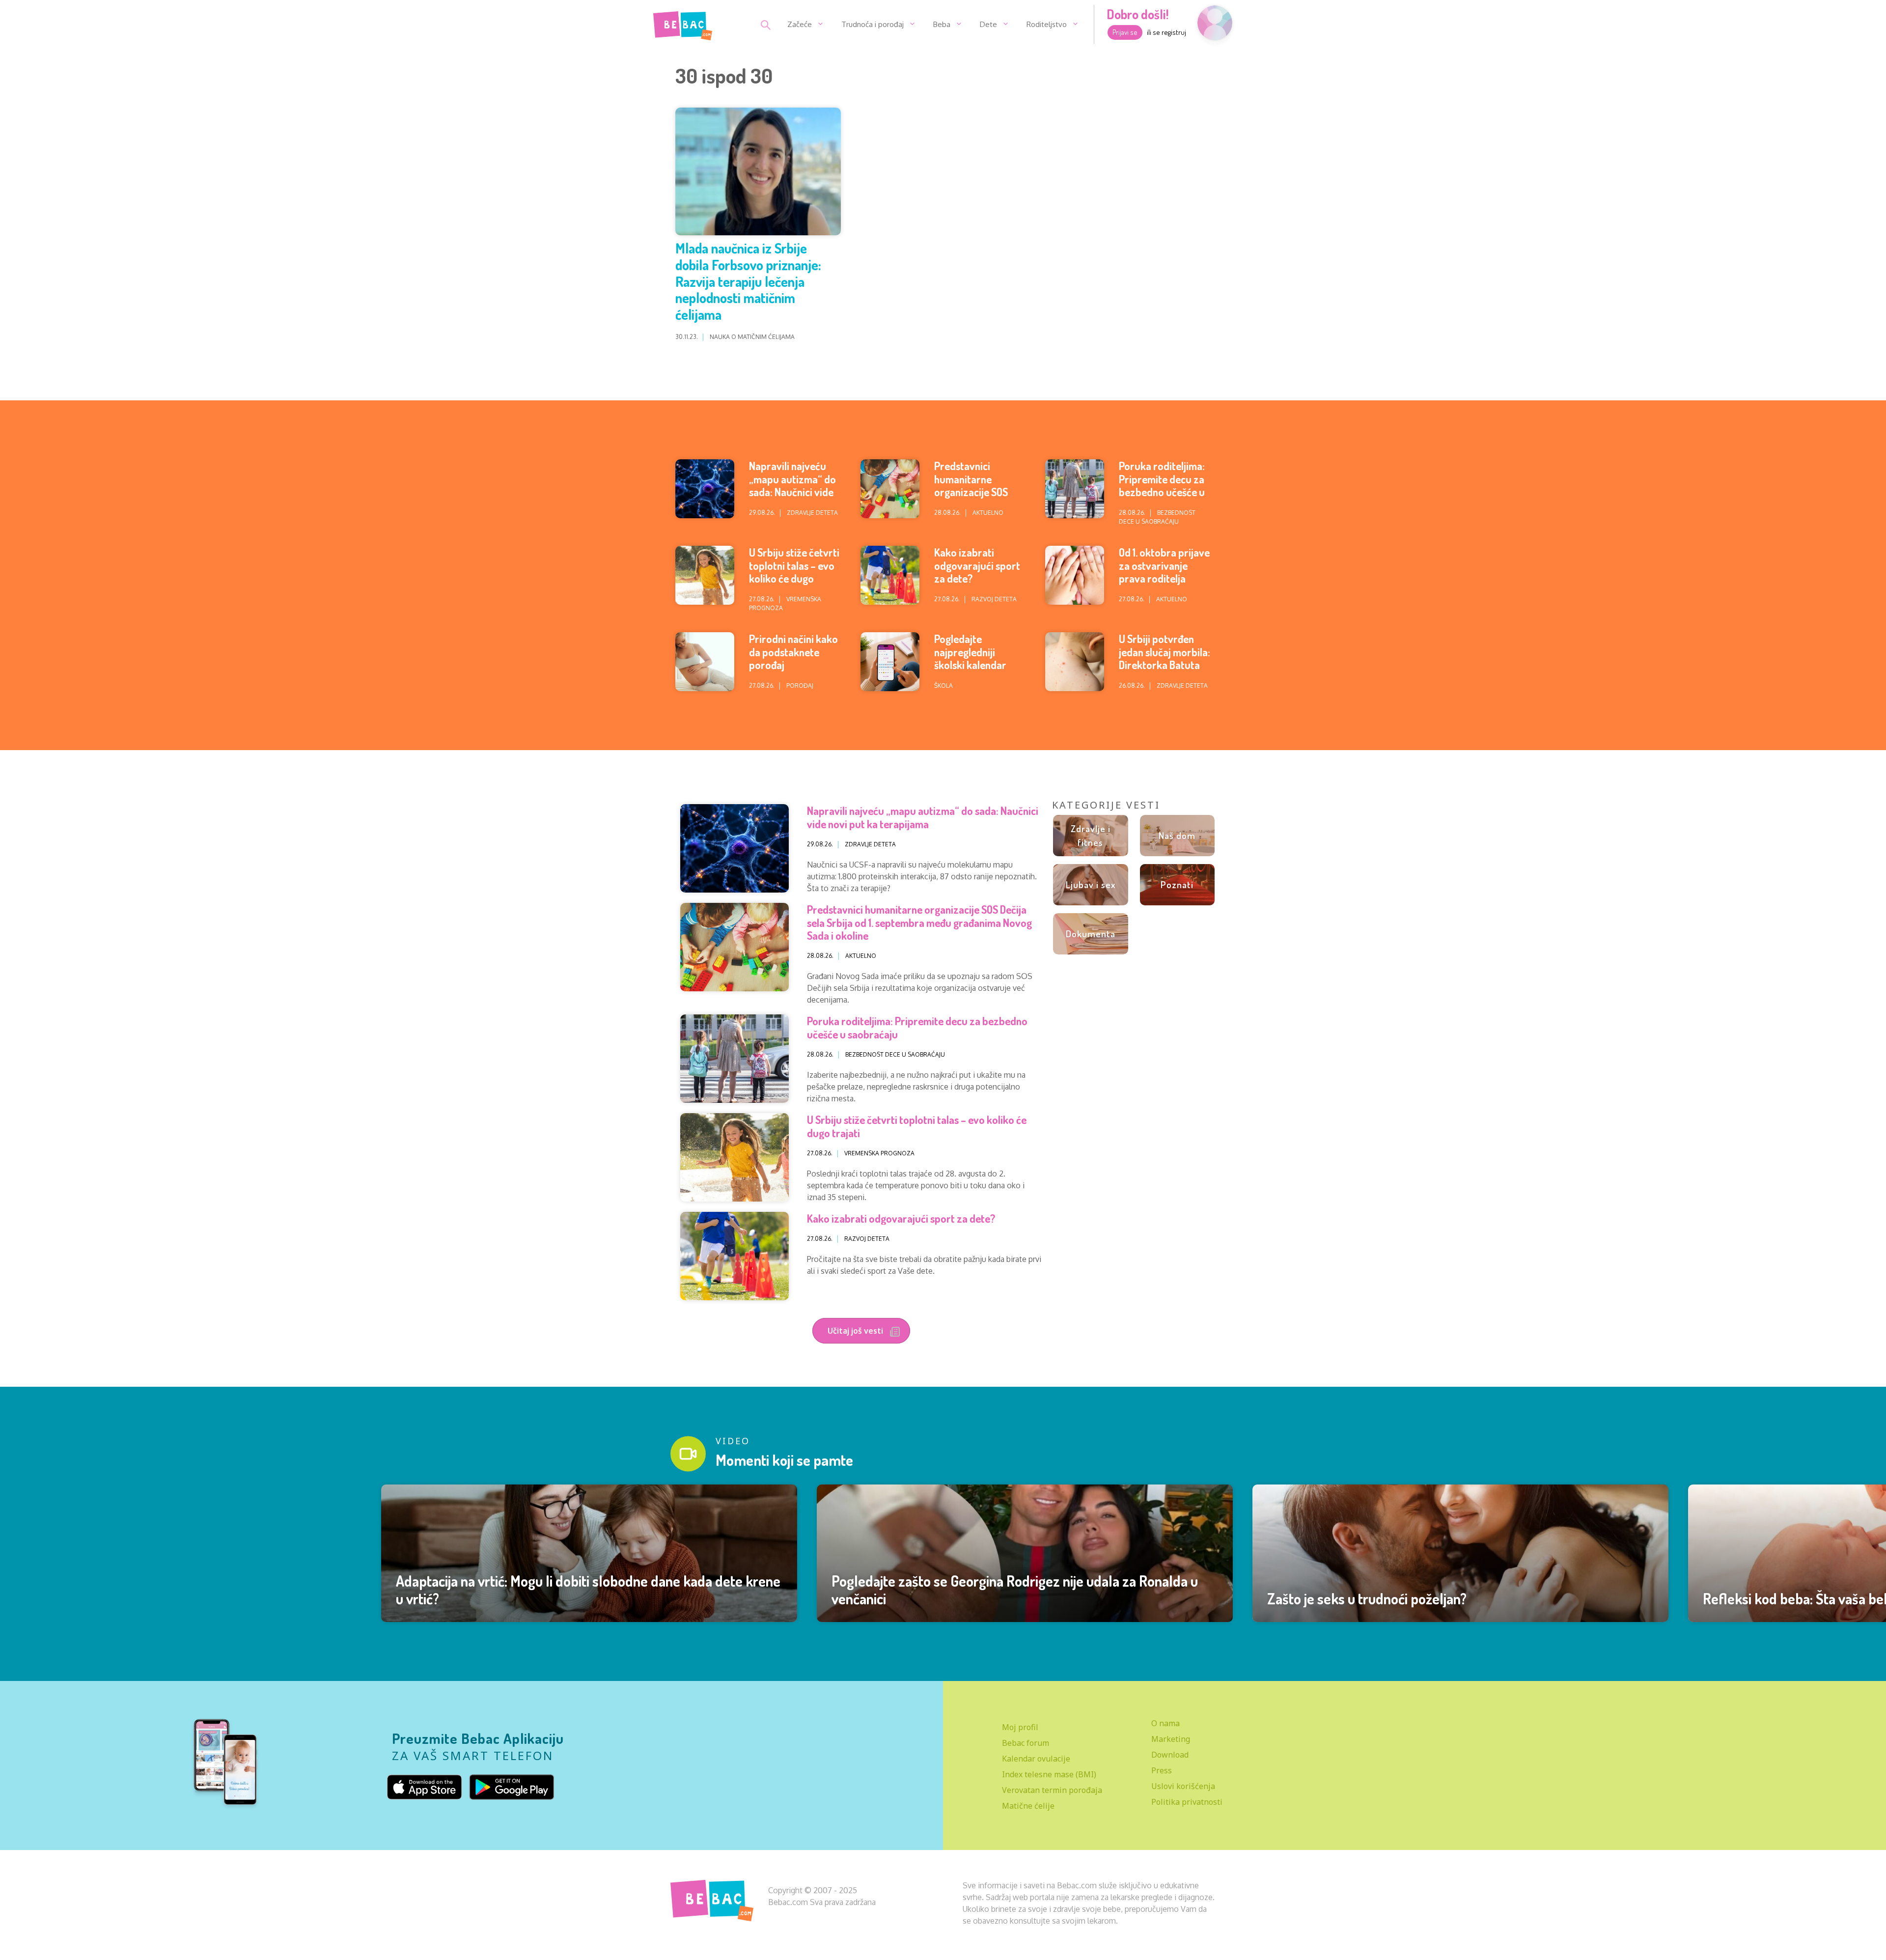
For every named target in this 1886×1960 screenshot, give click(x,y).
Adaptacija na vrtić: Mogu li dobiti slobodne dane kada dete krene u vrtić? (588, 1590)
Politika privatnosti (1187, 1802)
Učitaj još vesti (856, 1331)
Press (1162, 1770)
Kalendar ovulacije (1036, 1759)
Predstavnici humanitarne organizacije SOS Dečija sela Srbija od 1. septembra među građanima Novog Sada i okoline (919, 922)
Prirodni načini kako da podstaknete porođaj (793, 652)
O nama (1165, 1723)
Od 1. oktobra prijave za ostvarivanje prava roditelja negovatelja (1164, 572)
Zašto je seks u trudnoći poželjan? (1367, 1598)
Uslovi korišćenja (1183, 1786)
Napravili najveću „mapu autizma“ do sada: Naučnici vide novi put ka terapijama (792, 492)
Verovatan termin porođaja (1052, 1790)
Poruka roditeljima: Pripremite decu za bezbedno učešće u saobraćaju (1162, 485)
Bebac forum (1026, 1743)
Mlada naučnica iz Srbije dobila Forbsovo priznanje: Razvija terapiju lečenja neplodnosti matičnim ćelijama (748, 281)
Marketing (1171, 1739)
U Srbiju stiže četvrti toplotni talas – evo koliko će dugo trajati (794, 572)
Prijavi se (1125, 32)
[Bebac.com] (683, 24)
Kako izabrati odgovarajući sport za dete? (977, 565)
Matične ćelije (1028, 1806)
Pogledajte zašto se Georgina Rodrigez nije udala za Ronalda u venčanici (1015, 1590)
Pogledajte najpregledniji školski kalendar (970, 652)
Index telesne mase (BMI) (1049, 1774)
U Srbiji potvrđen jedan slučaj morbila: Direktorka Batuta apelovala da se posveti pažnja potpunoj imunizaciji (1165, 671)
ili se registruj (1166, 32)
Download (1170, 1755)
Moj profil (1020, 1727)
